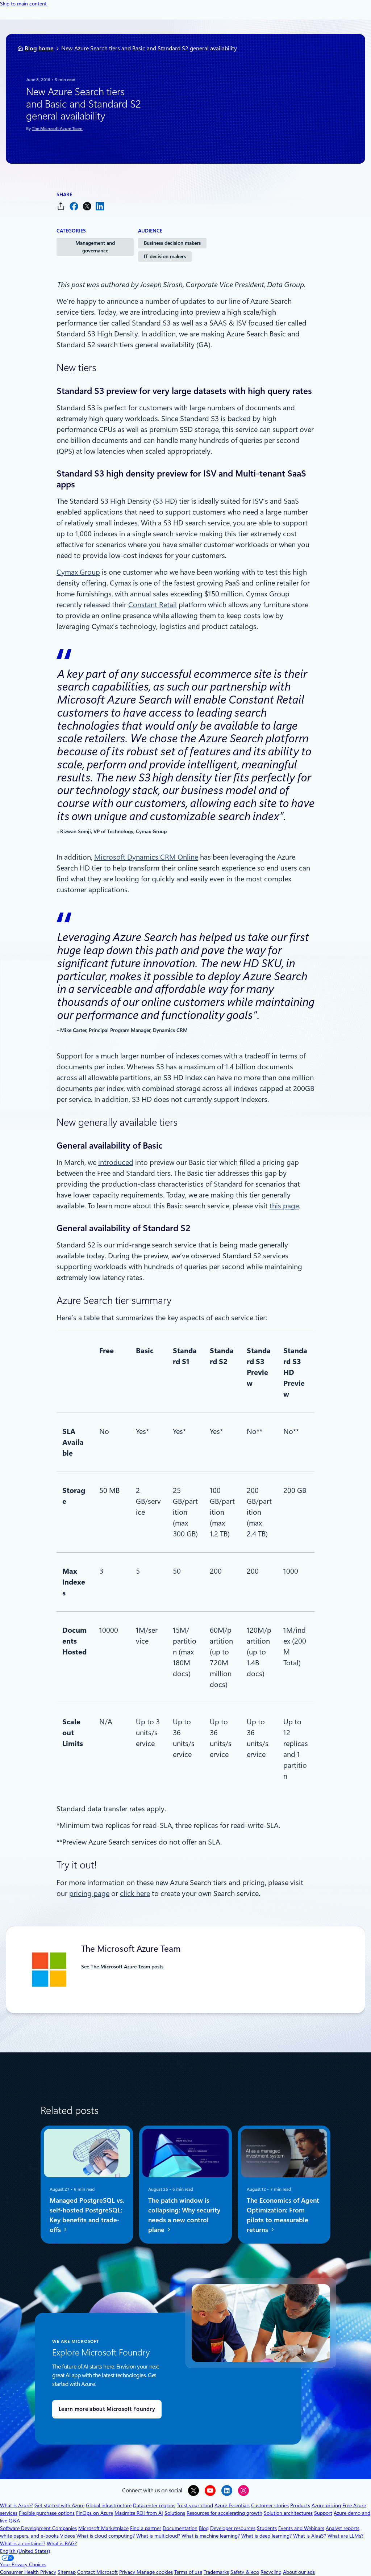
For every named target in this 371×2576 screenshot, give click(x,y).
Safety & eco (245, 2572)
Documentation (180, 2528)
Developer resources (233, 2528)
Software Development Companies (38, 2528)
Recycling (271, 2572)
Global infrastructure (109, 2505)
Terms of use (188, 2572)
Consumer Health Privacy (28, 2572)
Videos (68, 2536)
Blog (204, 2528)
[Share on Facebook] (74, 206)
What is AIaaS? (310, 2536)
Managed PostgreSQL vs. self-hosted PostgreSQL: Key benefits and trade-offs (87, 2215)
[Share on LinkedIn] (100, 206)
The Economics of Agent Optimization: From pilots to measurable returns (283, 2215)
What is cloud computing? (106, 2536)
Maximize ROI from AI (139, 2513)
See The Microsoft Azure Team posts (122, 1967)
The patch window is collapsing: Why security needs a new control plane (184, 2215)
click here (135, 1893)
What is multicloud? (158, 2536)
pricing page (89, 1893)
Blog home (39, 48)
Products (300, 2505)
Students (267, 2528)
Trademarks (216, 2572)
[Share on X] (87, 206)
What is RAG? (62, 2543)
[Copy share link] (61, 206)
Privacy (128, 2572)
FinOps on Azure (95, 2513)
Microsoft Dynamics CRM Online (146, 857)
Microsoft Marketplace (103, 2528)
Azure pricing (326, 2505)
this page (284, 1206)
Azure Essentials (232, 2505)
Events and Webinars (301, 2528)
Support (323, 2513)
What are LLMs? (345, 2536)
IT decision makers (165, 256)
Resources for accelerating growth (224, 2513)
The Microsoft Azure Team (57, 129)
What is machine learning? (211, 2536)
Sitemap (67, 2572)
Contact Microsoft (97, 2572)
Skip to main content (23, 4)
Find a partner (146, 2528)
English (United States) (25, 2551)
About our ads (299, 2572)
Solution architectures (288, 2513)
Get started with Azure (59, 2505)
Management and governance (95, 247)
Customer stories (270, 2505)
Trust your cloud (195, 2505)
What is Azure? (16, 2505)
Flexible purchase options (47, 2513)
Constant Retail (153, 605)
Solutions (175, 2513)
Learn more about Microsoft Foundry (107, 2409)
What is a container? (23, 2543)
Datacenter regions (154, 2505)
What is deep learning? (266, 2536)
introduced (116, 1162)
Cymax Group (78, 572)
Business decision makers (172, 243)
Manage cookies (155, 2572)
